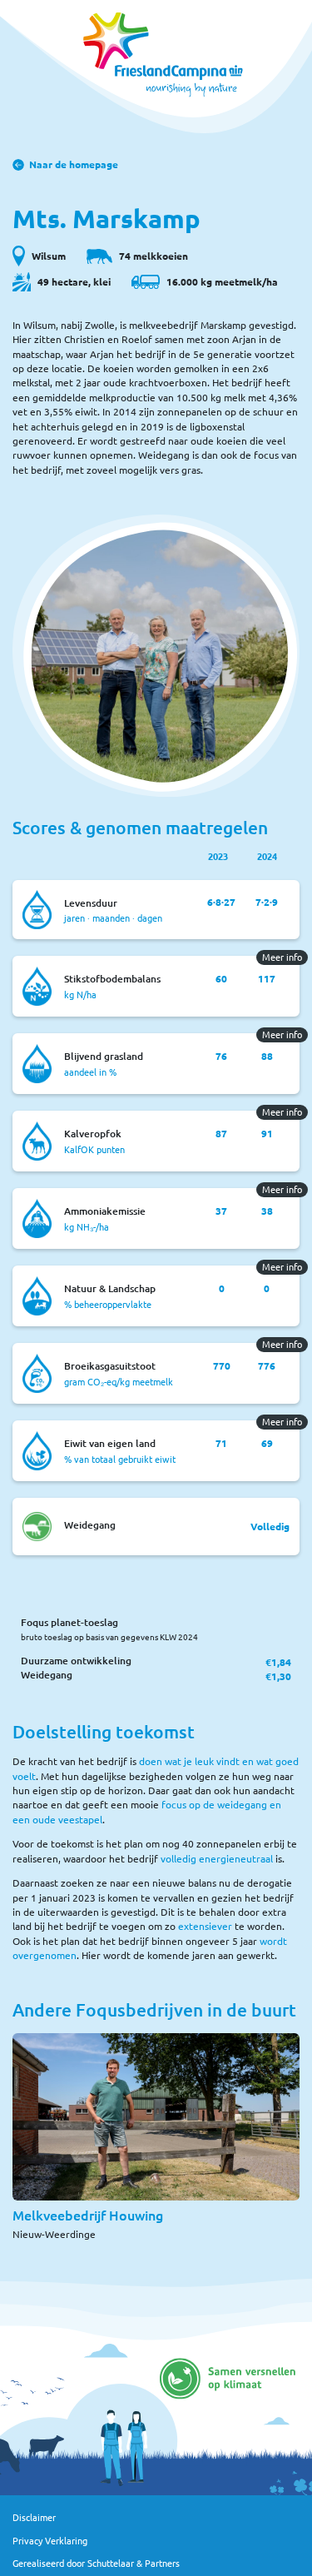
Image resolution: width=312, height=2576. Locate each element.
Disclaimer (34, 2517)
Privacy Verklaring (50, 2541)
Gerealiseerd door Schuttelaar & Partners (96, 2563)
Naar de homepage (74, 164)
